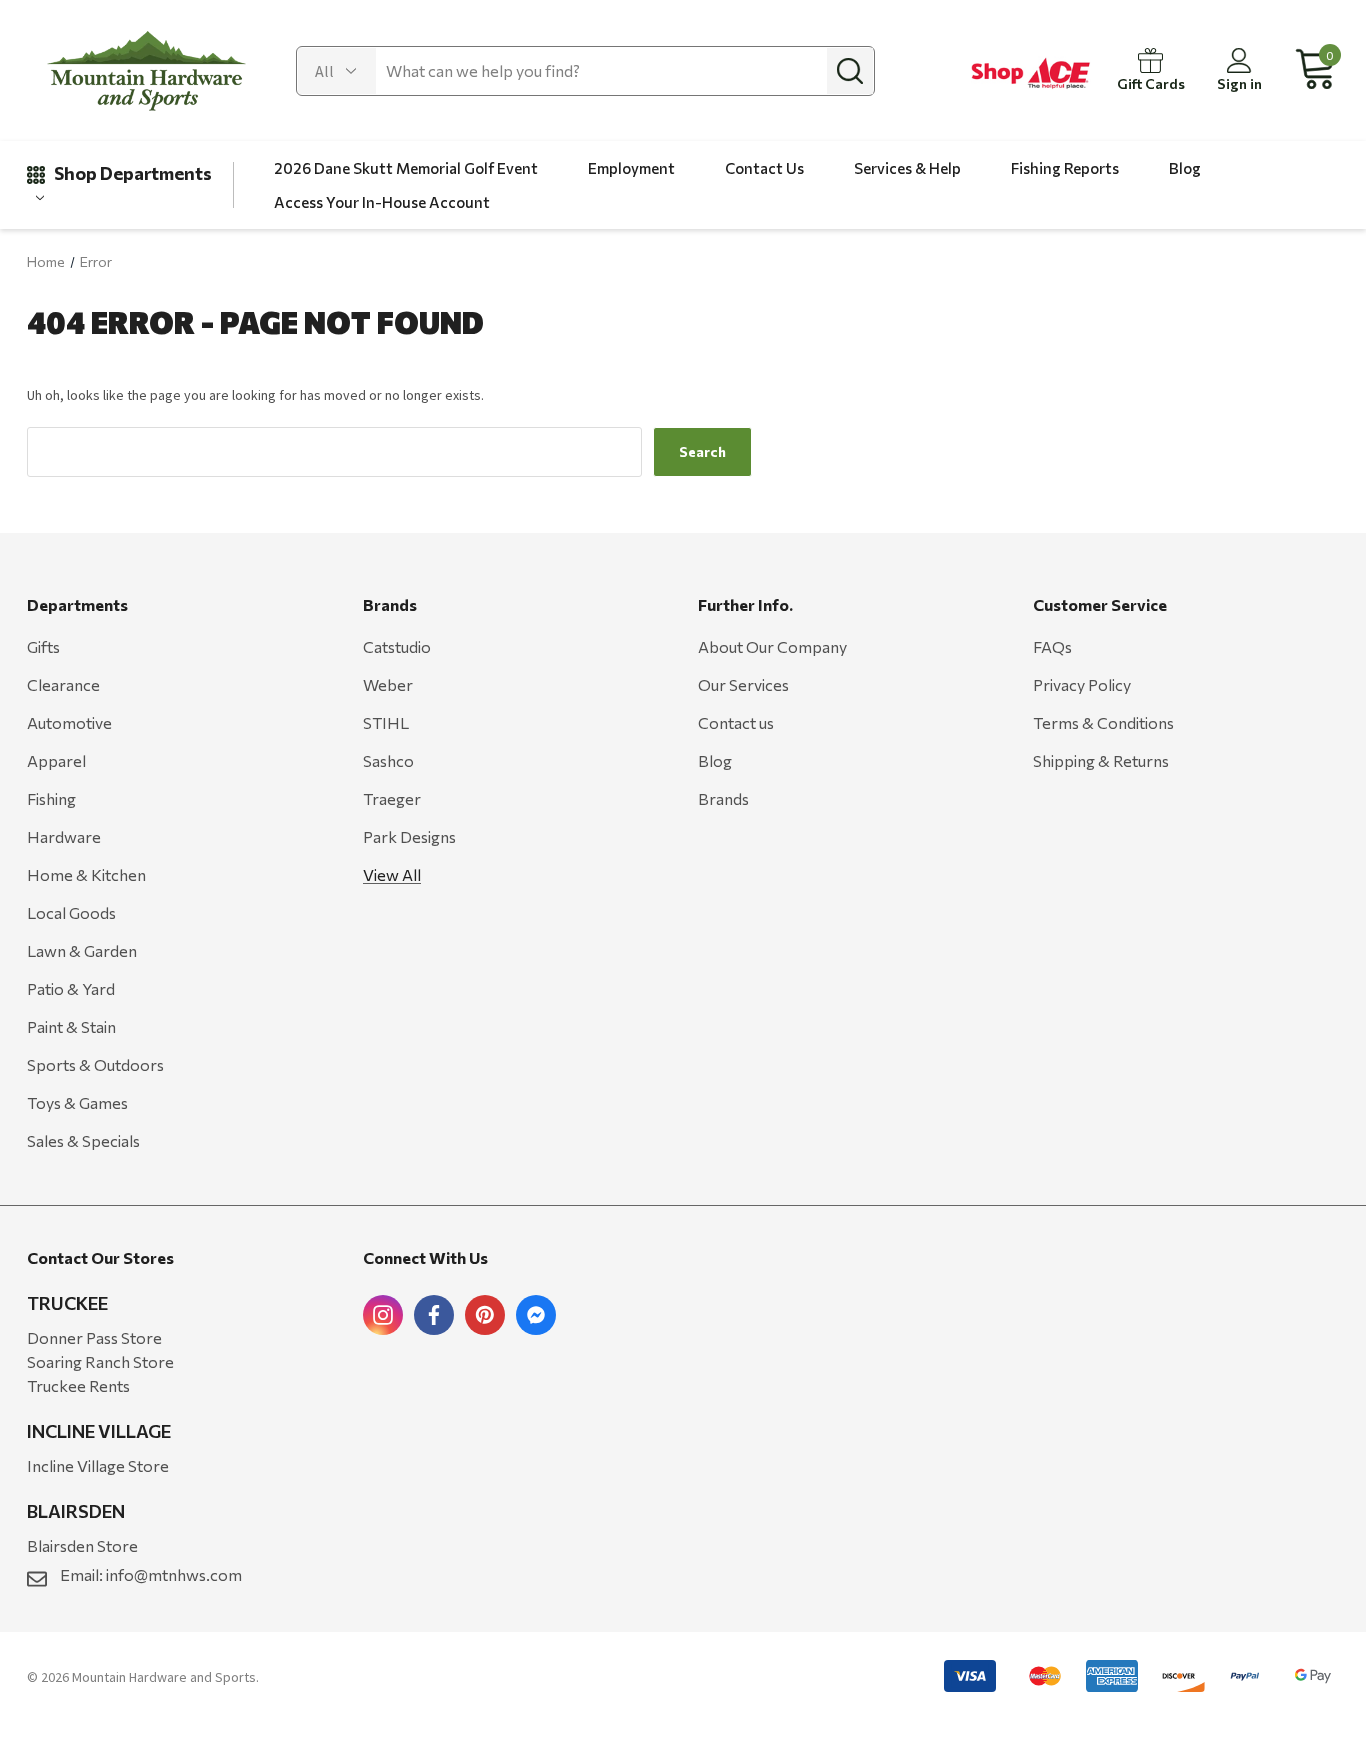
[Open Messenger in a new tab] (536, 1315)
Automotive (69, 722)
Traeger (392, 798)
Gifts (43, 646)
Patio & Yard (71, 988)
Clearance (63, 684)
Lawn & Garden (82, 950)
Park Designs (409, 836)
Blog (715, 760)
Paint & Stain (71, 1026)
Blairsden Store (82, 1545)
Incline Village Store (98, 1465)
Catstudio (397, 646)
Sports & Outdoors (95, 1064)
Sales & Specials (83, 1140)
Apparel (56, 760)
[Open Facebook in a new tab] (434, 1315)
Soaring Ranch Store (100, 1361)
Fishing (51, 798)
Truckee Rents (78, 1385)
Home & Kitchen (86, 874)
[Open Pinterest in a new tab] (485, 1315)
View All (392, 874)
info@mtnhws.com (174, 1574)
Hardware (64, 836)
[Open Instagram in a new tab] (383, 1315)
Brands (723, 798)
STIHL (386, 722)
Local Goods (71, 912)
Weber (388, 684)
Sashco (388, 760)
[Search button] (850, 71)
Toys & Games (77, 1102)
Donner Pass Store (94, 1337)
